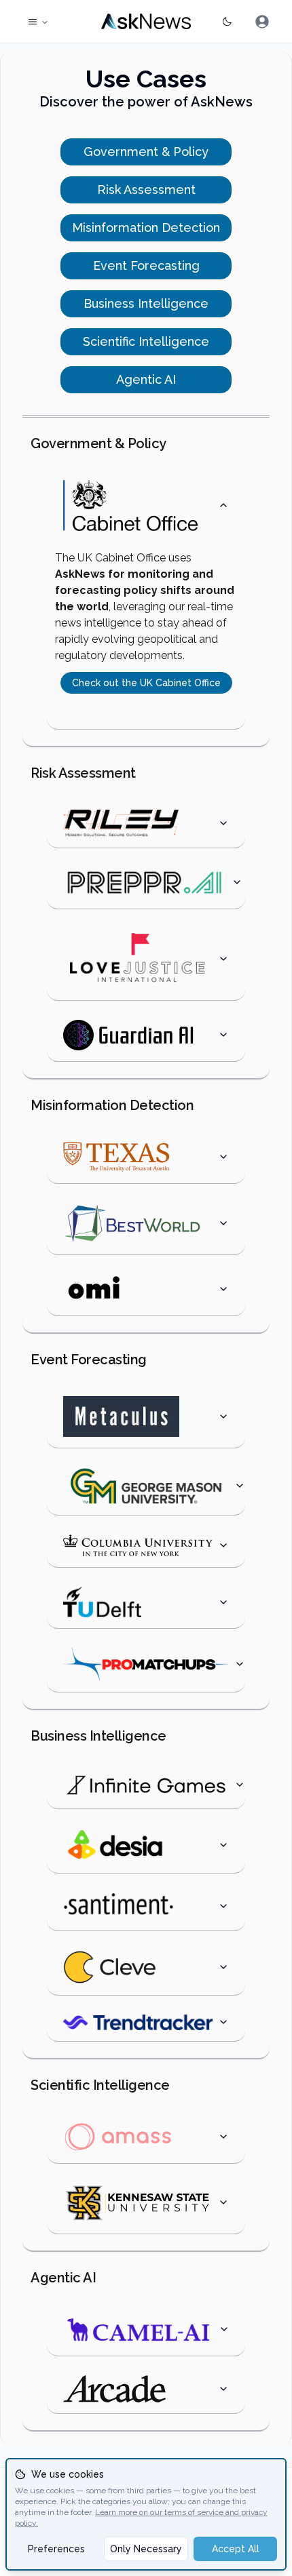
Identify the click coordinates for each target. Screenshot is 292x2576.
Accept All (236, 2549)
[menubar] (262, 22)
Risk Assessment (146, 190)
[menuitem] (262, 22)
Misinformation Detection (146, 227)
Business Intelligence (146, 303)
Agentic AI (146, 379)
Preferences (56, 2549)
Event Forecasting (146, 265)
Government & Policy (146, 152)
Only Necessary (146, 2549)
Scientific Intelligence (146, 341)
